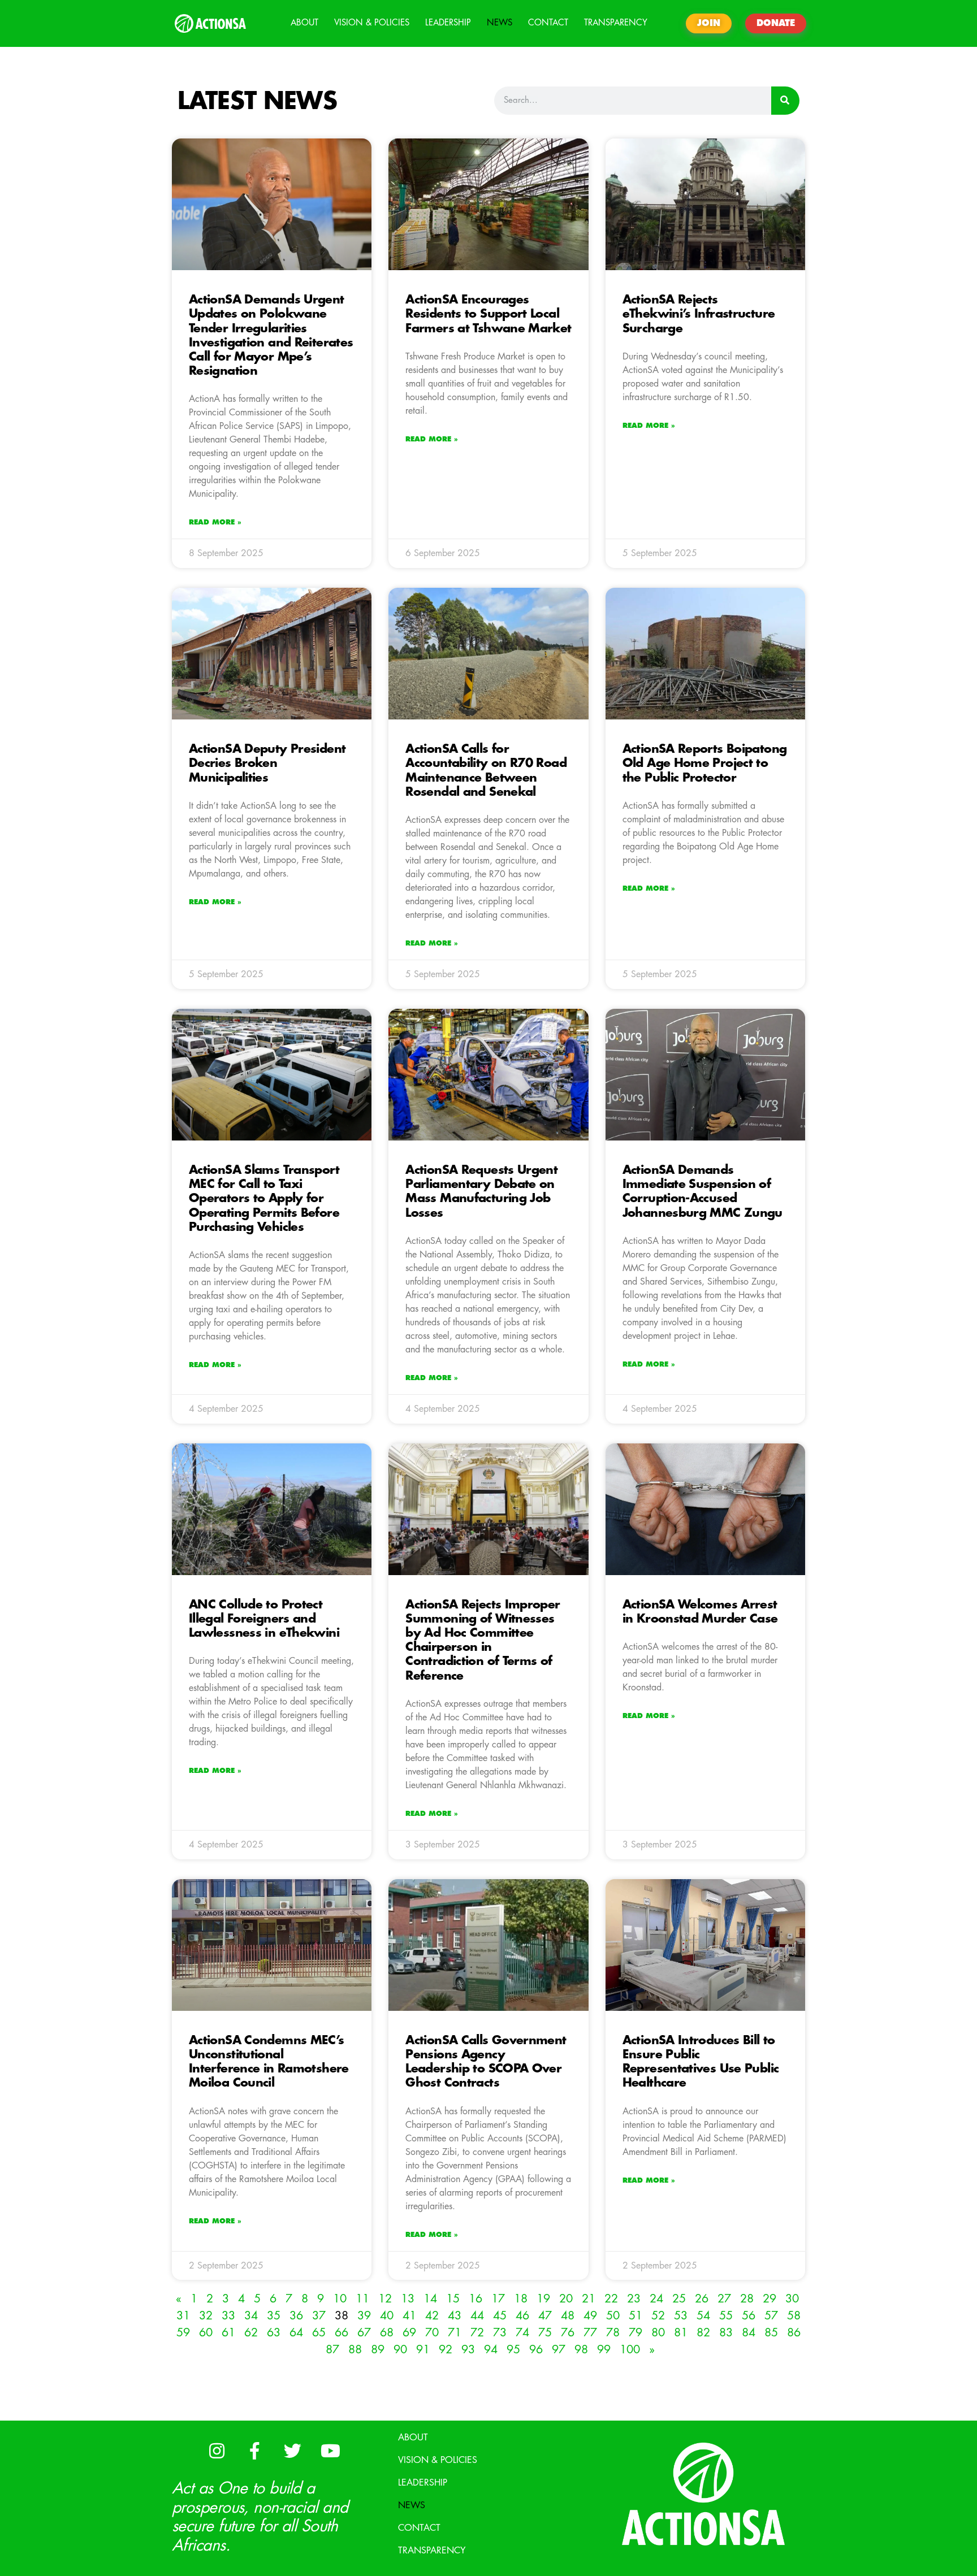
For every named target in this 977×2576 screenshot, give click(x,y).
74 (522, 2333)
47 (545, 2316)
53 (681, 2316)
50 (613, 2316)
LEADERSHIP (448, 23)
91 (423, 2350)
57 (771, 2316)
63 (274, 2333)
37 (319, 2316)
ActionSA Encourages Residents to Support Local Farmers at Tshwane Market (488, 314)
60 (206, 2333)
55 (726, 2316)
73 (500, 2333)
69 (409, 2333)
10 (340, 2299)
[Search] (785, 101)
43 (455, 2316)
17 (498, 2299)
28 (747, 2299)
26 (702, 2299)
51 (636, 2316)
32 (206, 2316)
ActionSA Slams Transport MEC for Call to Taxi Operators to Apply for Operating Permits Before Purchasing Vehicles (264, 1199)
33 (228, 2316)
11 (362, 2299)
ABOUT (304, 23)
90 (400, 2350)
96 (536, 2350)
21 (589, 2299)
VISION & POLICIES (372, 23)
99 (604, 2350)
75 (545, 2333)
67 (364, 2333)
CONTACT (548, 23)
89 (378, 2350)
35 (274, 2316)
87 (332, 2350)
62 (251, 2333)
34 (251, 2316)
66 (341, 2333)
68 (387, 2333)
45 (500, 2316)
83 (726, 2333)
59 (183, 2333)
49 (590, 2316)
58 (794, 2316)
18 (521, 2299)
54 (703, 2316)
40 (387, 2316)
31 (183, 2316)
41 (409, 2316)
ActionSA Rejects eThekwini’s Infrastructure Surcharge (699, 314)
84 (749, 2333)
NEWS (500, 23)
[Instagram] (217, 2451)
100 (630, 2350)
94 (491, 2350)
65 (319, 2333)
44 (477, 2316)
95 (513, 2350)
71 (455, 2333)
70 (432, 2333)
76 (568, 2333)
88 (355, 2350)
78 (613, 2333)
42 (432, 2316)
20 (566, 2299)
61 (228, 2333)
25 (679, 2299)
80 (658, 2333)
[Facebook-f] (254, 2451)
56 (749, 2316)
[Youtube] (330, 2451)
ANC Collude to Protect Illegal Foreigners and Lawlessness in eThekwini (264, 1619)
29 (770, 2299)
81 (681, 2333)
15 (453, 2299)
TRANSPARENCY (616, 23)
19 (543, 2299)
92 (446, 2350)
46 (522, 2316)
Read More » (215, 522)
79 (636, 2333)
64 (296, 2333)
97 (559, 2350)
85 (771, 2333)
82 (703, 2333)
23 (634, 2299)
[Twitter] (292, 2451)
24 (656, 2299)
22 (611, 2299)
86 (794, 2333)
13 (408, 2299)
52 (658, 2316)
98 (581, 2350)
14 (430, 2299)
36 (296, 2316)
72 (477, 2333)
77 (590, 2333)
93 (468, 2350)
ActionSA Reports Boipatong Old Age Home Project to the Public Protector (705, 763)
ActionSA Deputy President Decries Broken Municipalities (267, 763)
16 (475, 2299)
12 (385, 2299)
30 (792, 2299)
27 (724, 2299)
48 (568, 2316)
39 (364, 2316)
